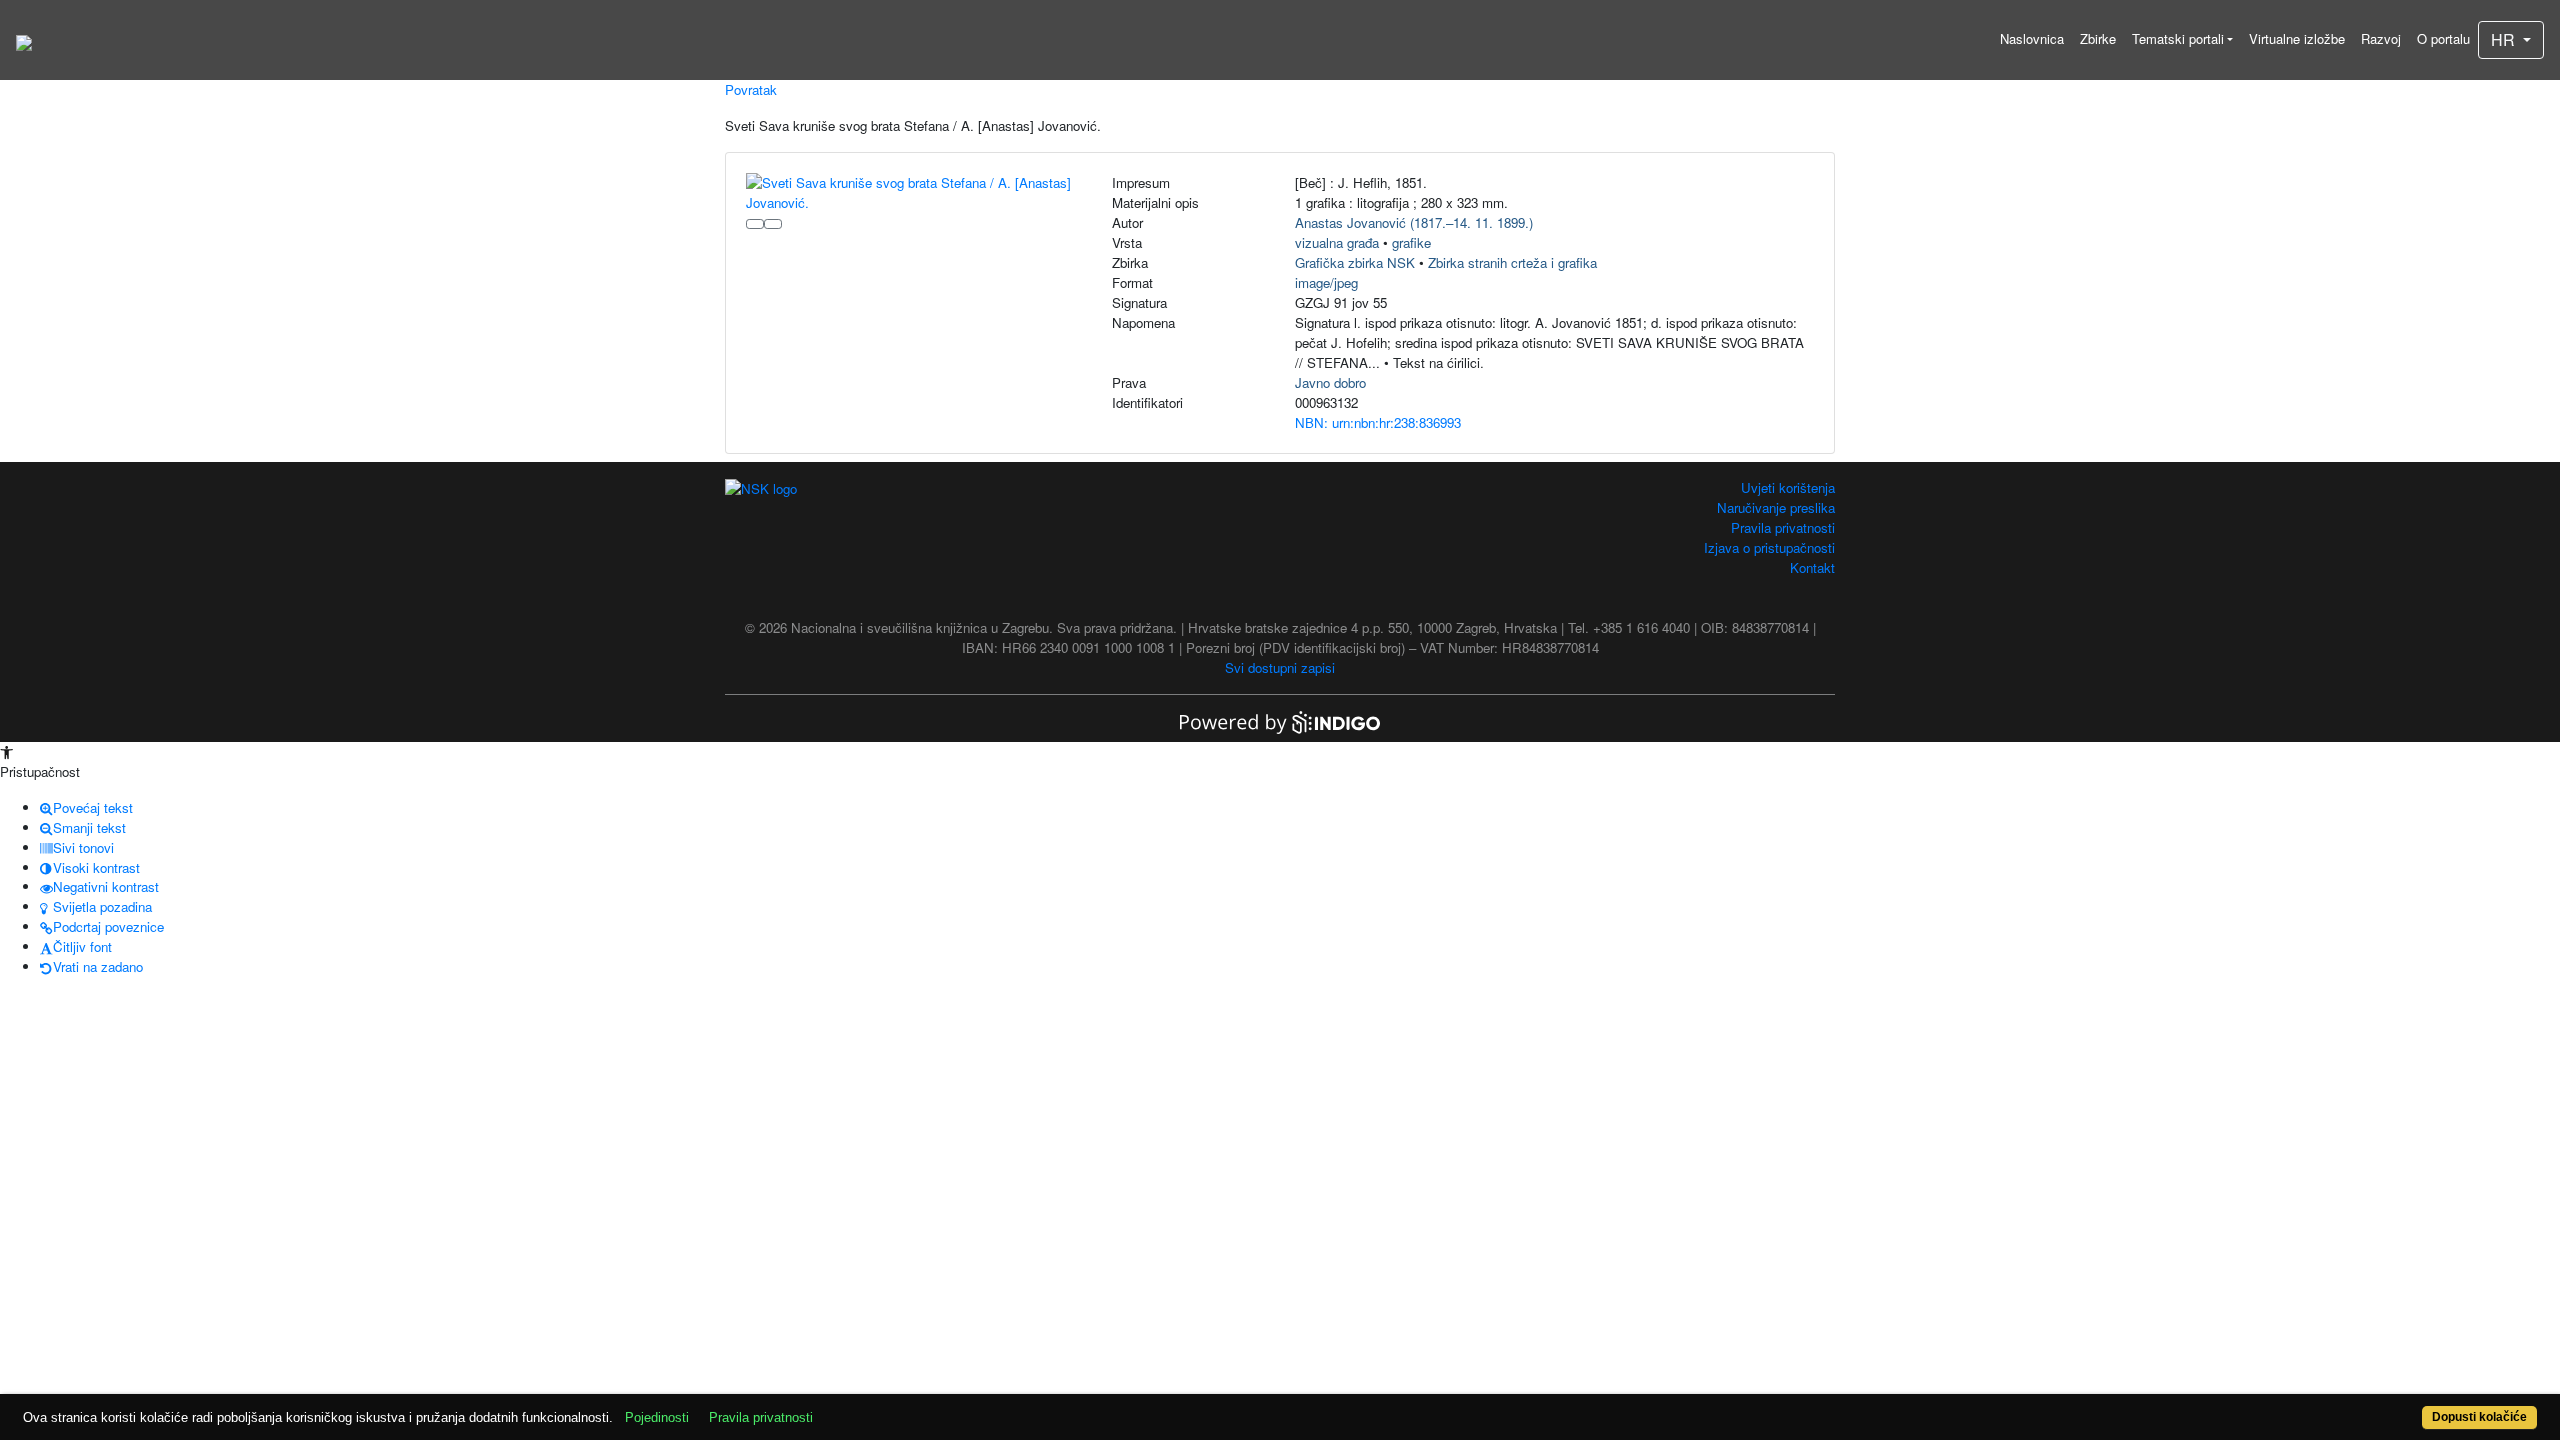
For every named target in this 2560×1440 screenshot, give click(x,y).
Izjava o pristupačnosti (1769, 547)
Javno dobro (1330, 382)
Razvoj (2381, 38)
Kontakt (1812, 567)
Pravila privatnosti (1783, 527)
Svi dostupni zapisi (1280, 667)
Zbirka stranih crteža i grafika (1512, 262)
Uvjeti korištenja (1788, 487)
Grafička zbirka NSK (1355, 262)
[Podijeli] (773, 224)
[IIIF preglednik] (755, 224)
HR (2505, 39)
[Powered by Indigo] (1280, 720)
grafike (1411, 242)
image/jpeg (1326, 282)
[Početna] (24, 40)
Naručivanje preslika (1776, 507)
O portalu (2443, 38)
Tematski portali (2178, 38)
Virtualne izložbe (2297, 38)
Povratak (751, 89)
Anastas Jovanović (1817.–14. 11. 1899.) (1414, 222)
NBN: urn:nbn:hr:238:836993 (1378, 422)
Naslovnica (2032, 38)
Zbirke (2098, 38)
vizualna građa (1337, 242)
